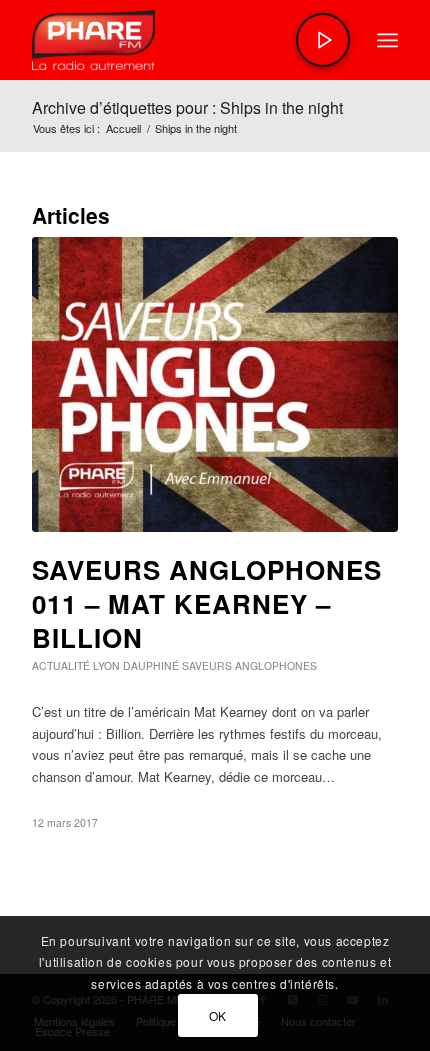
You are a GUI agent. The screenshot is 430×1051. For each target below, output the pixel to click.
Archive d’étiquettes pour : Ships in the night (187, 107)
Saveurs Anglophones (249, 665)
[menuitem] (387, 40)
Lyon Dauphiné (136, 665)
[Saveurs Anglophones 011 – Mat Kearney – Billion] (215, 384)
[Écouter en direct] (323, 40)
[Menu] (387, 40)
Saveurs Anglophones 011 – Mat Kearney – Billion (207, 603)
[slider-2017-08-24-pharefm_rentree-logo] (178, 40)
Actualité (61, 665)
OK (218, 1015)
